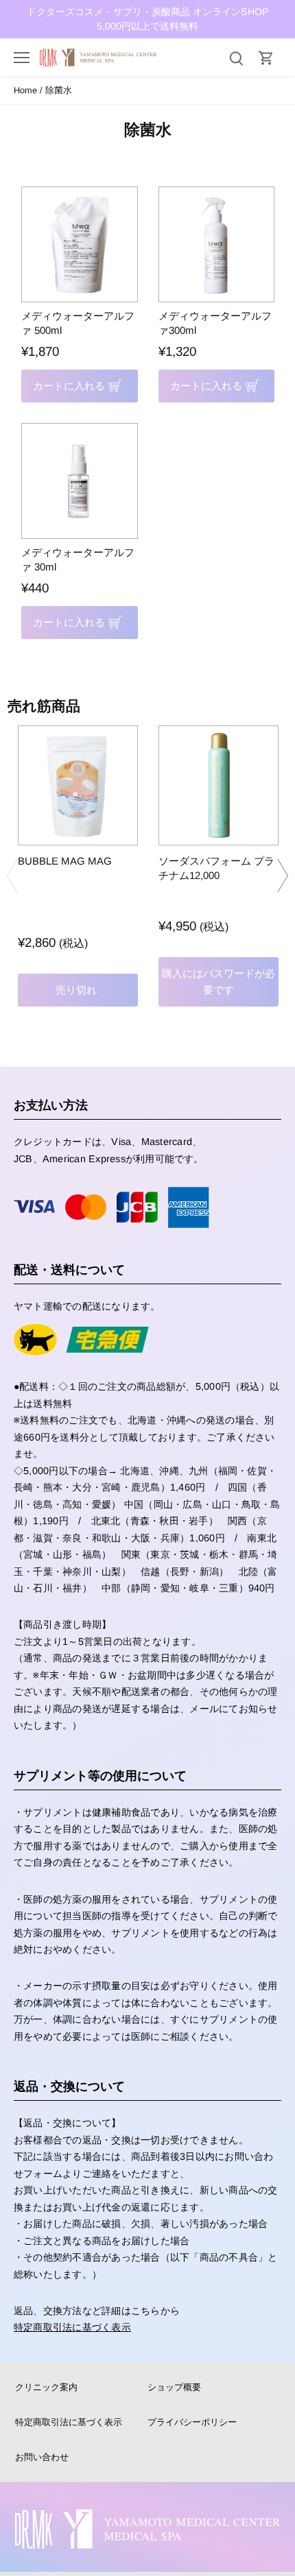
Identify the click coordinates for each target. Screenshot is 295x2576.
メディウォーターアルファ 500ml (78, 323)
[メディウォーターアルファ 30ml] (80, 481)
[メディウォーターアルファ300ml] (217, 245)
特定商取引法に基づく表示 (72, 2327)
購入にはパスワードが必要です (219, 982)
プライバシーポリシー (192, 2422)
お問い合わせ (42, 2457)
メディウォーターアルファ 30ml (78, 559)
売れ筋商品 (44, 706)
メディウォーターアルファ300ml (215, 323)
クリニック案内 (46, 2387)
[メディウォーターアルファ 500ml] (80, 245)
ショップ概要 (174, 2387)
